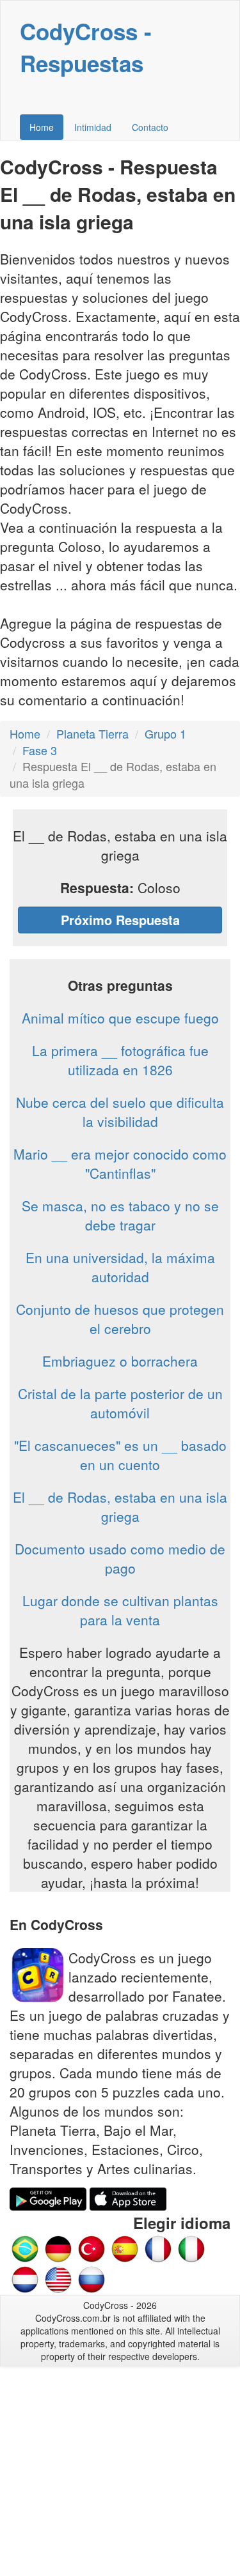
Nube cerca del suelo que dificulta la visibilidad (120, 1112)
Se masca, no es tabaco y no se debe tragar (120, 1215)
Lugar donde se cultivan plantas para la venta (120, 1610)
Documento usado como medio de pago (120, 1558)
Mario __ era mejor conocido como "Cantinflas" (120, 1163)
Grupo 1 (165, 733)
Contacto (150, 127)
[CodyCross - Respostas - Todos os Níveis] (25, 2248)
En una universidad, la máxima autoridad (120, 1267)
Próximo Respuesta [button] (120, 920)
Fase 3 (40, 750)
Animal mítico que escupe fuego (120, 1018)
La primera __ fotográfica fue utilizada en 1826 (120, 1060)
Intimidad (93, 127)
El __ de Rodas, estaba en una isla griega (120, 1506)
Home (42, 127)
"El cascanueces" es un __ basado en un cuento (120, 1455)
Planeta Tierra (92, 733)
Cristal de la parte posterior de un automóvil (120, 1403)
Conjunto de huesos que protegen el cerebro (120, 1319)
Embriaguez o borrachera (120, 1361)
